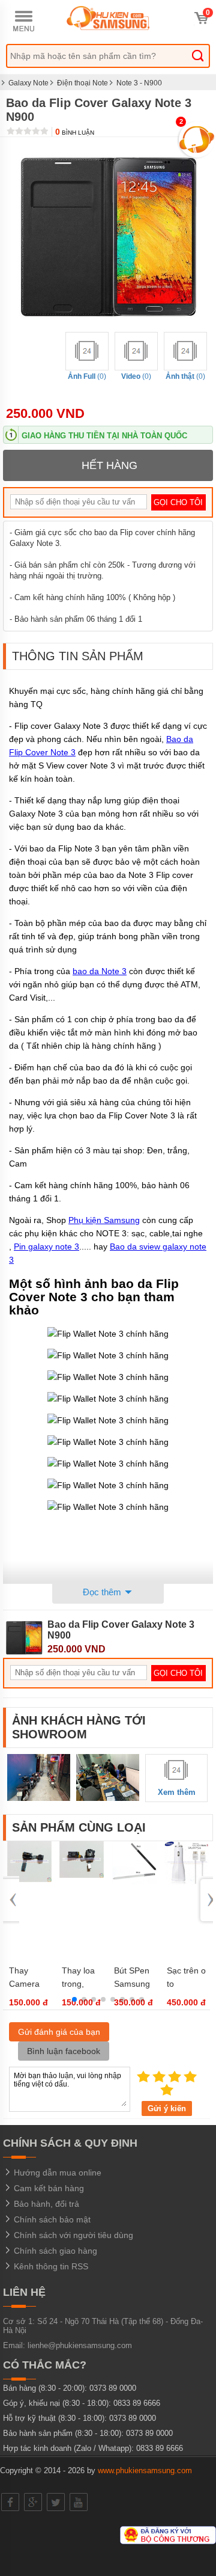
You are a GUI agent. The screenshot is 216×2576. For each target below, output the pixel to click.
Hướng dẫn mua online (56, 2173)
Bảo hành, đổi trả (45, 2204)
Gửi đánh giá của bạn (59, 2032)
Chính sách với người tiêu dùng (72, 2235)
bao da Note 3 (100, 971)
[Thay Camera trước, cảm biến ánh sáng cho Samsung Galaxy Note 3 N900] (29, 1879)
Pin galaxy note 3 (46, 1247)
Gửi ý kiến (167, 2108)
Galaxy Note (28, 83)
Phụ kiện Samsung (104, 1220)
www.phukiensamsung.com (145, 2470)
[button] (74, 1999)
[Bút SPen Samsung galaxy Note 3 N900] (134, 1882)
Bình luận (75, 133)
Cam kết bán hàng (48, 2188)
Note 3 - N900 (139, 83)
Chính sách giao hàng (54, 2251)
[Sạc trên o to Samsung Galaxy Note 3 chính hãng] (187, 1882)
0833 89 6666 (137, 2403)
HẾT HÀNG (109, 465)
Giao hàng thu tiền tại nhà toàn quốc (104, 436)
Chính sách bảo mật (51, 2219)
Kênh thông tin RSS (50, 2266)
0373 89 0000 (113, 2388)
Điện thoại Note (82, 83)
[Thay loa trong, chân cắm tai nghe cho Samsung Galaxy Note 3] (82, 1875)
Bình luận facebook (64, 2051)
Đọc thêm (103, 1592)
